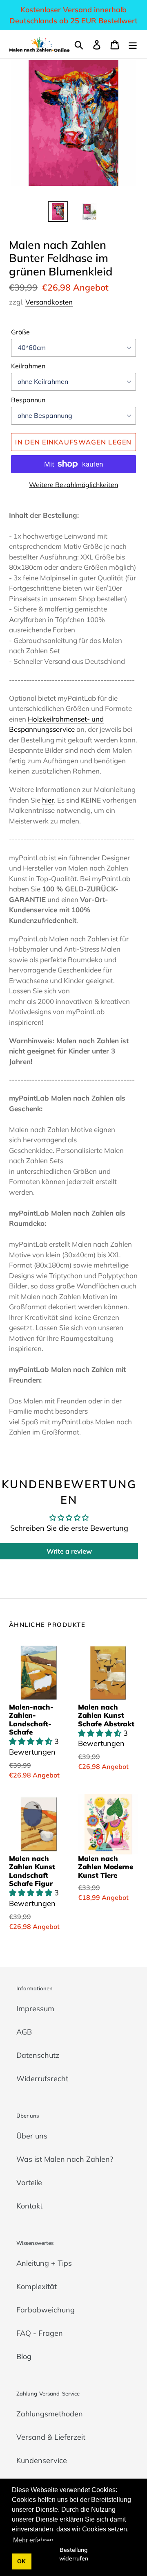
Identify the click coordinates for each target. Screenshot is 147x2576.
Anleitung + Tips (44, 2263)
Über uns (32, 2136)
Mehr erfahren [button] (33, 2540)
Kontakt (29, 2206)
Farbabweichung (46, 2310)
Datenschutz (38, 2055)
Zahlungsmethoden (50, 2414)
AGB (24, 2032)
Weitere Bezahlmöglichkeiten (73, 485)
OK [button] (21, 2561)
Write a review (69, 1551)
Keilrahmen (28, 366)
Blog (24, 2356)
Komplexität (37, 2286)
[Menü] (133, 44)
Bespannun (28, 400)
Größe (20, 332)
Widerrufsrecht (42, 2079)
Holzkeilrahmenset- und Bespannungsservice (56, 724)
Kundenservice (42, 2460)
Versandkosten (49, 302)
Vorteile (29, 2182)
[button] (32, 1741)
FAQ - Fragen (40, 2333)
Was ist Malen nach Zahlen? (65, 2159)
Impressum (35, 2009)
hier (48, 800)
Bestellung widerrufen (74, 2554)
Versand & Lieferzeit (51, 2437)
